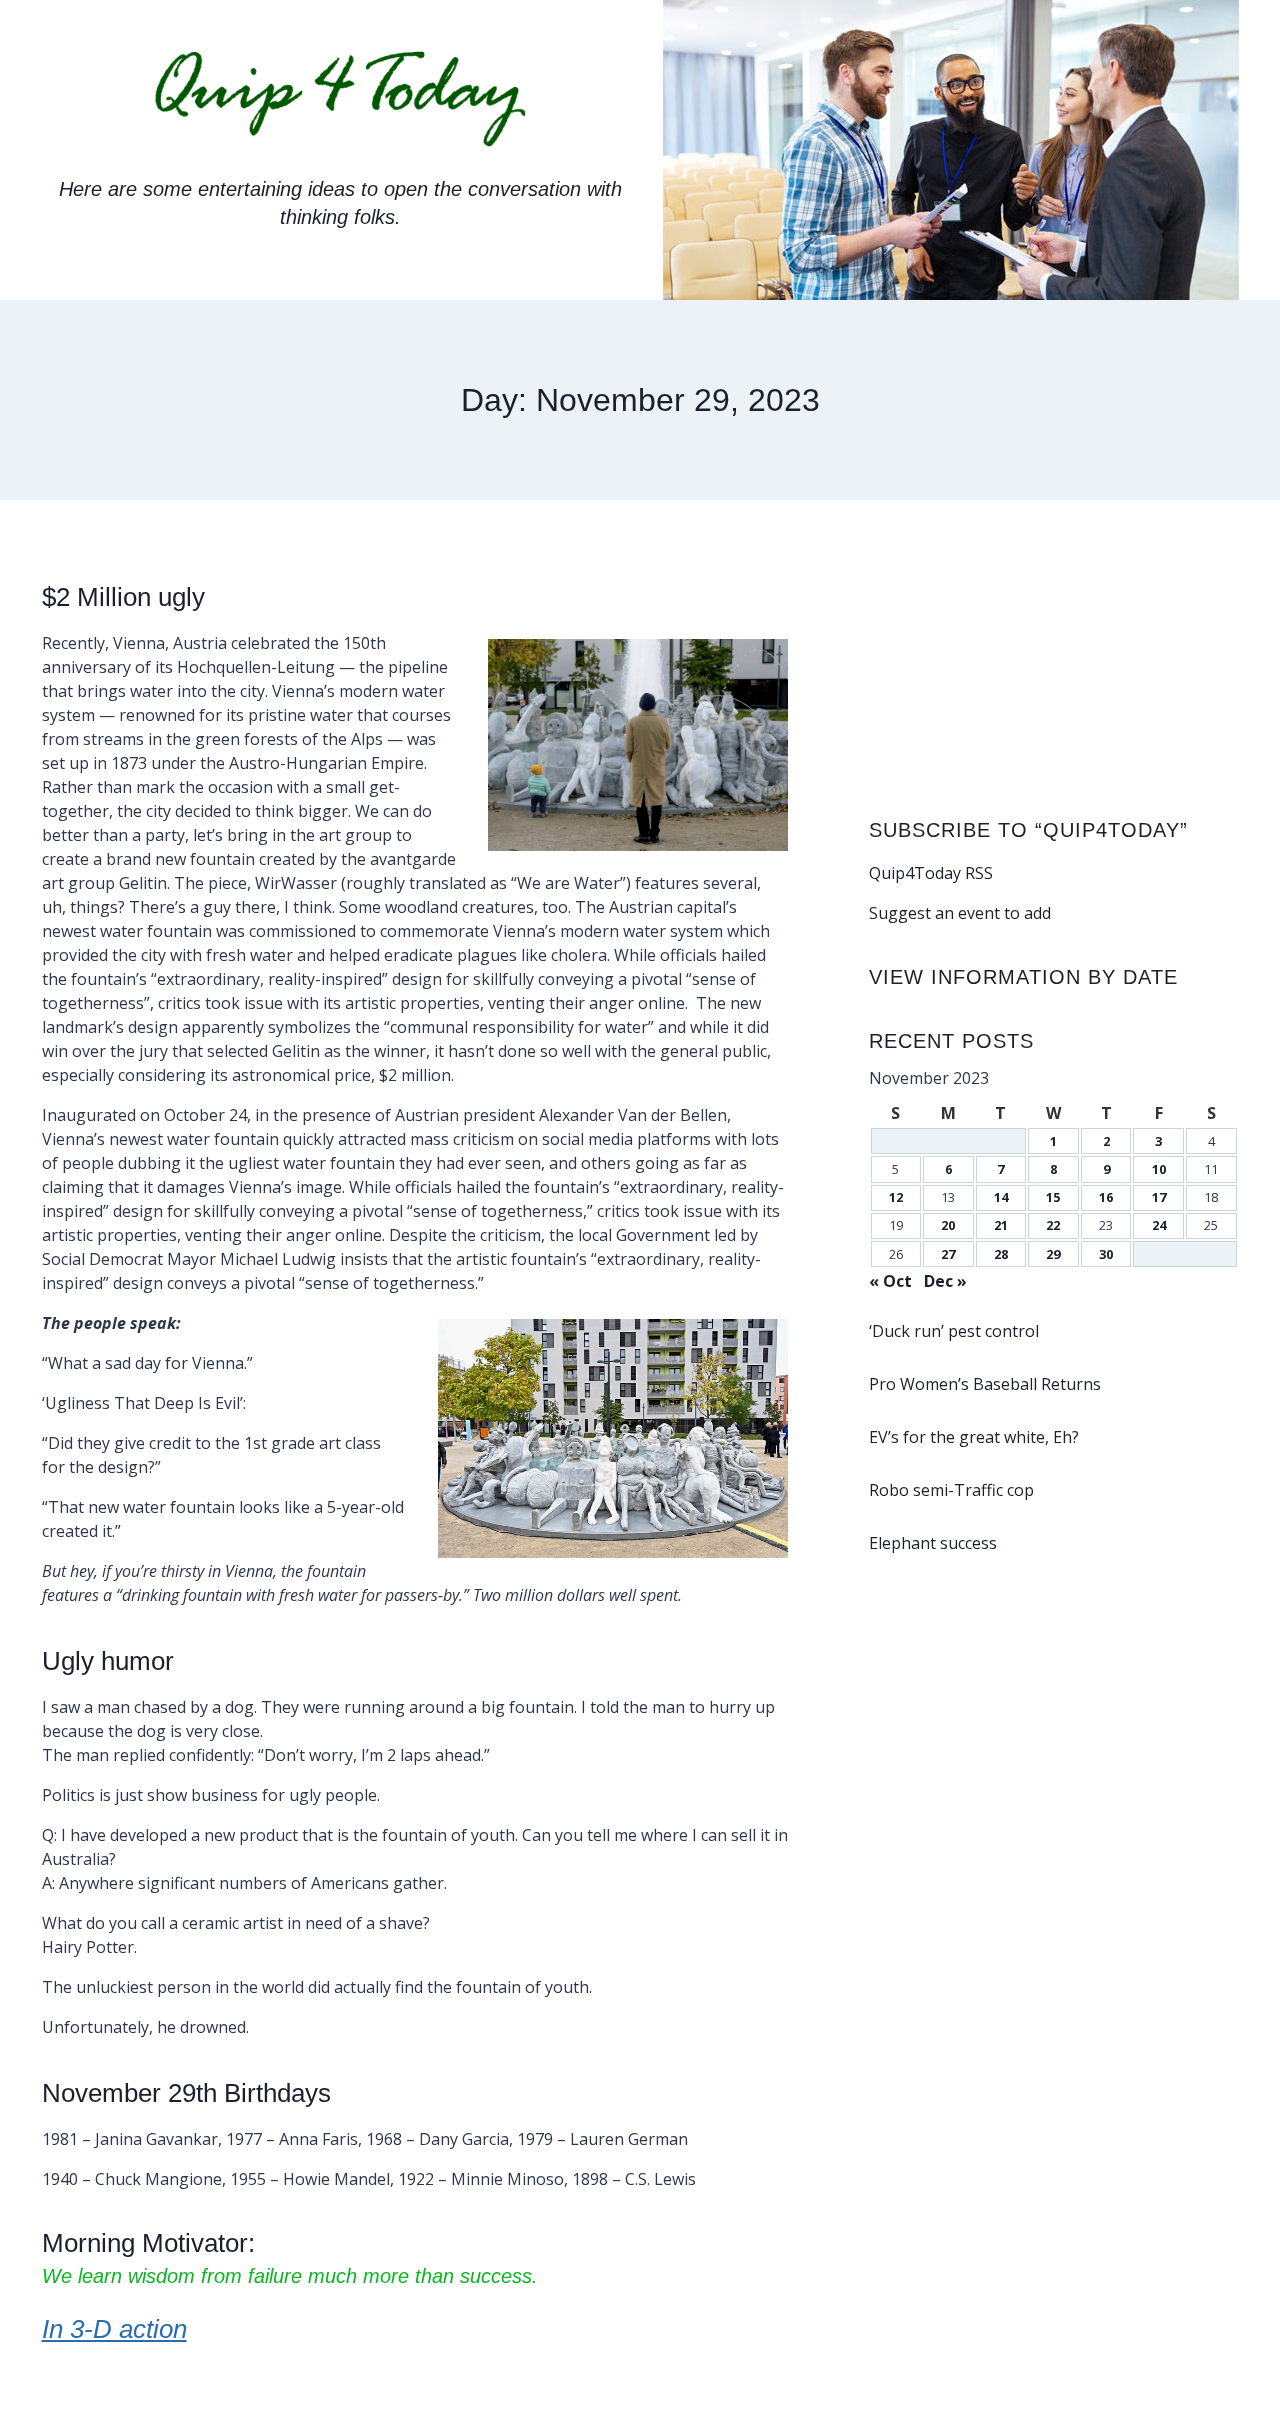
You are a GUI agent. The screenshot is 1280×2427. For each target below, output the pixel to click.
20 (948, 1225)
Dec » (945, 1281)
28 (1001, 1254)
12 (896, 1197)
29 (1053, 1254)
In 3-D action (114, 2329)
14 (1001, 1197)
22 (1053, 1225)
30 (1106, 1254)
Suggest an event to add (960, 913)
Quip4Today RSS (931, 873)
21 (1001, 1225)
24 (1159, 1225)
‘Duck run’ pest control (954, 1331)
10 (1159, 1169)
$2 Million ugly (123, 597)
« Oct (890, 1281)
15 (1053, 1197)
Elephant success (933, 1543)
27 (948, 1254)
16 (1106, 1197)
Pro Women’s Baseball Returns (985, 1384)
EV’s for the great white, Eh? (974, 1437)
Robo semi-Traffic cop (951, 1490)
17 (1159, 1197)
